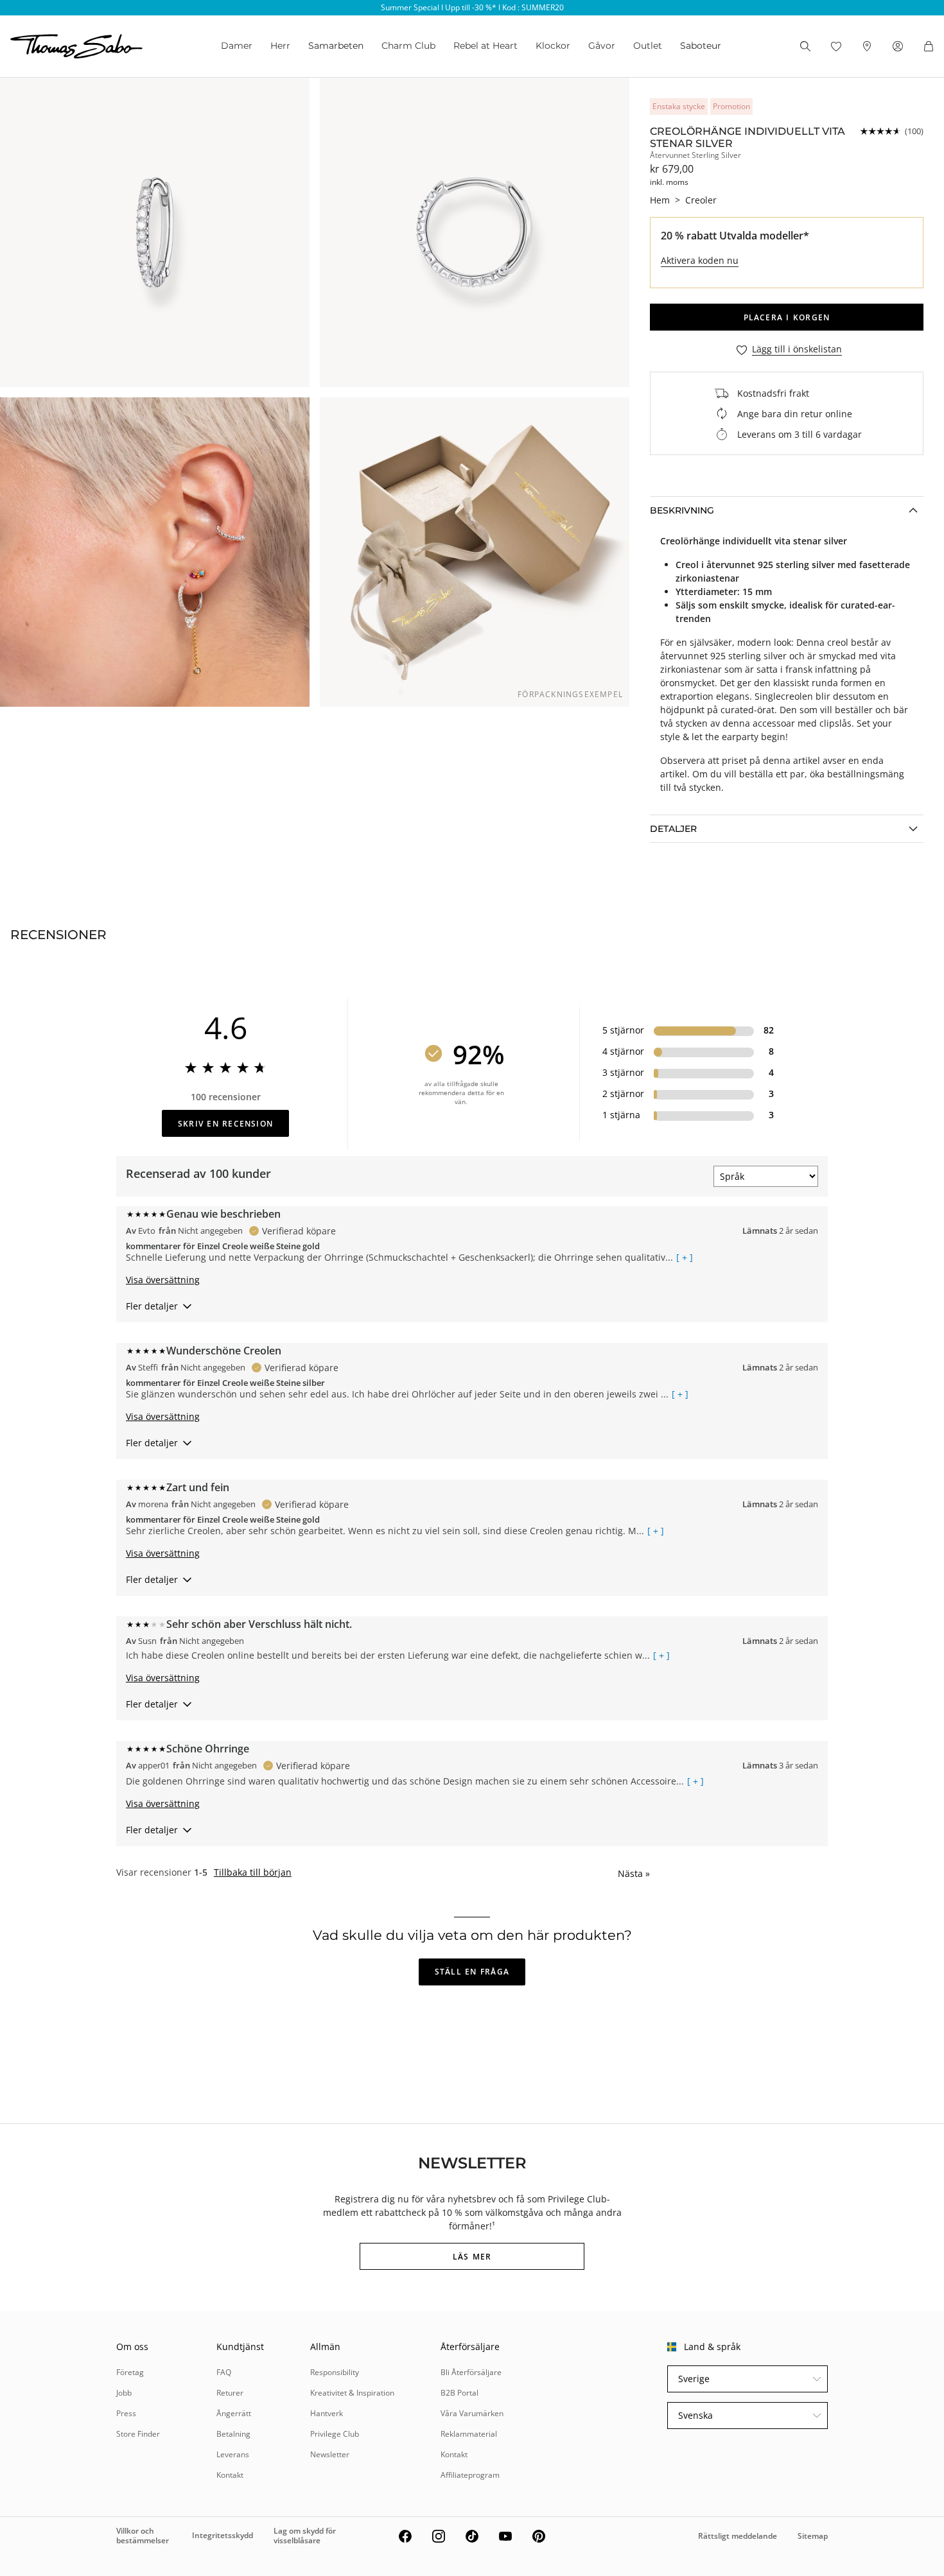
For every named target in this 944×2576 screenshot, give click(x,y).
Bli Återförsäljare (471, 2372)
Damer (237, 46)
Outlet (648, 46)
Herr (280, 46)
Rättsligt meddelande (738, 2536)
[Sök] (805, 46)
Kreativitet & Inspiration (352, 2393)
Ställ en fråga (472, 1972)
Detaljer (673, 829)
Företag (130, 2372)
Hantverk (327, 2413)
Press (126, 2413)
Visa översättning (163, 1280)
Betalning (233, 2434)
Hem (660, 200)
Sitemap (813, 2536)
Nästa (634, 1873)
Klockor (553, 46)
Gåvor (602, 46)
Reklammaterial (469, 2434)
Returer (230, 2393)
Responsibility (335, 2372)
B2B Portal (459, 2393)
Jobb (124, 2393)
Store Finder (138, 2434)
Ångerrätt (234, 2413)
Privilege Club (335, 2434)
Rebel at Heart (485, 46)
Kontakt (230, 2475)
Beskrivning (682, 510)
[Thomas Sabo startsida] (76, 46)
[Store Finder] (867, 46)
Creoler (701, 200)
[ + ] (685, 1258)
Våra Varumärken (472, 2413)
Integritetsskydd (223, 2535)
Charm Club (408, 46)
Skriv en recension (225, 1124)
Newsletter (330, 2454)
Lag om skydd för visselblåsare (305, 2535)
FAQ (224, 2372)
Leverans (233, 2454)
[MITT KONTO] (898, 46)
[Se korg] (929, 46)
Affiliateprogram (470, 2475)
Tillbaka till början (253, 1872)
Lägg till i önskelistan (797, 350)
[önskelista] (836, 46)
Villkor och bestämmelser (143, 2535)
